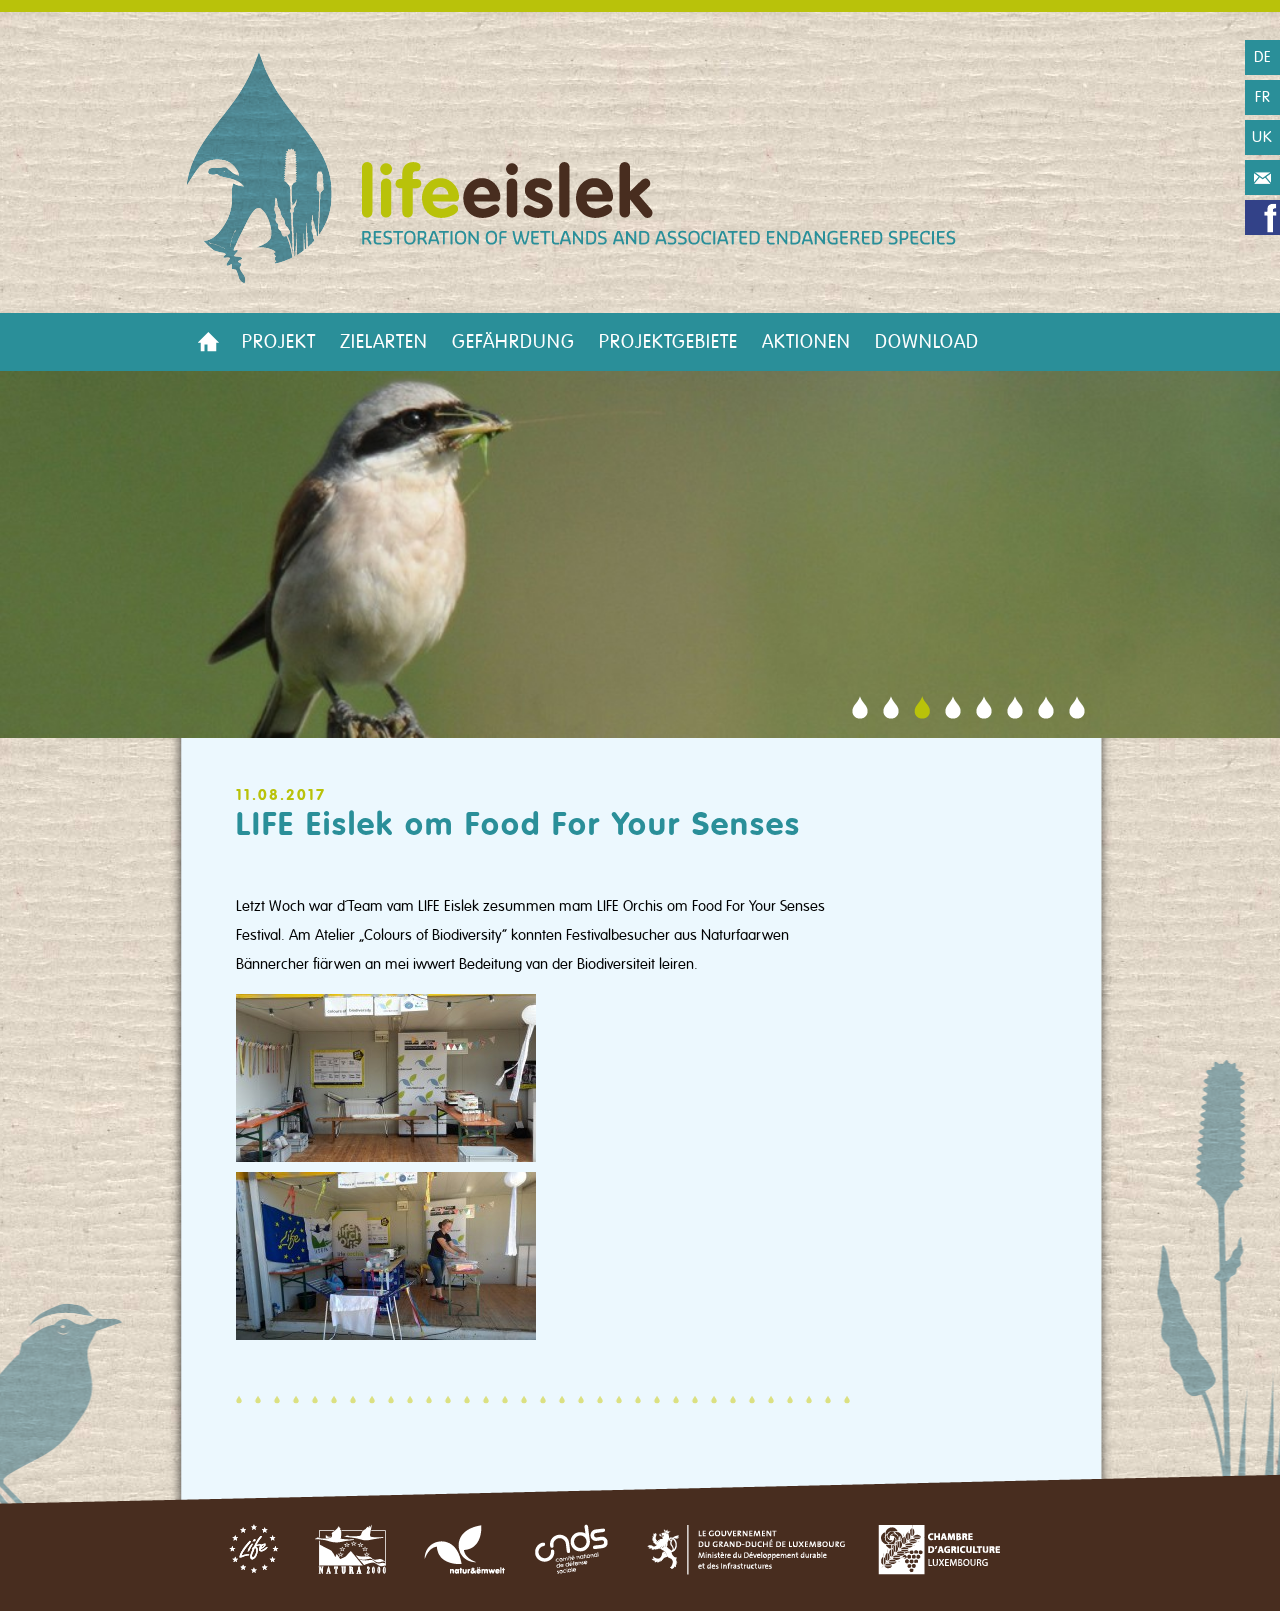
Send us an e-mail (1262, 177)
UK (1262, 137)
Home (208, 342)
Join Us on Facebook (1262, 217)
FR (1263, 97)
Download (927, 342)
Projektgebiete (668, 342)
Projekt (279, 342)
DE (1263, 57)
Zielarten (384, 342)
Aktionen (806, 342)
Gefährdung (513, 342)
